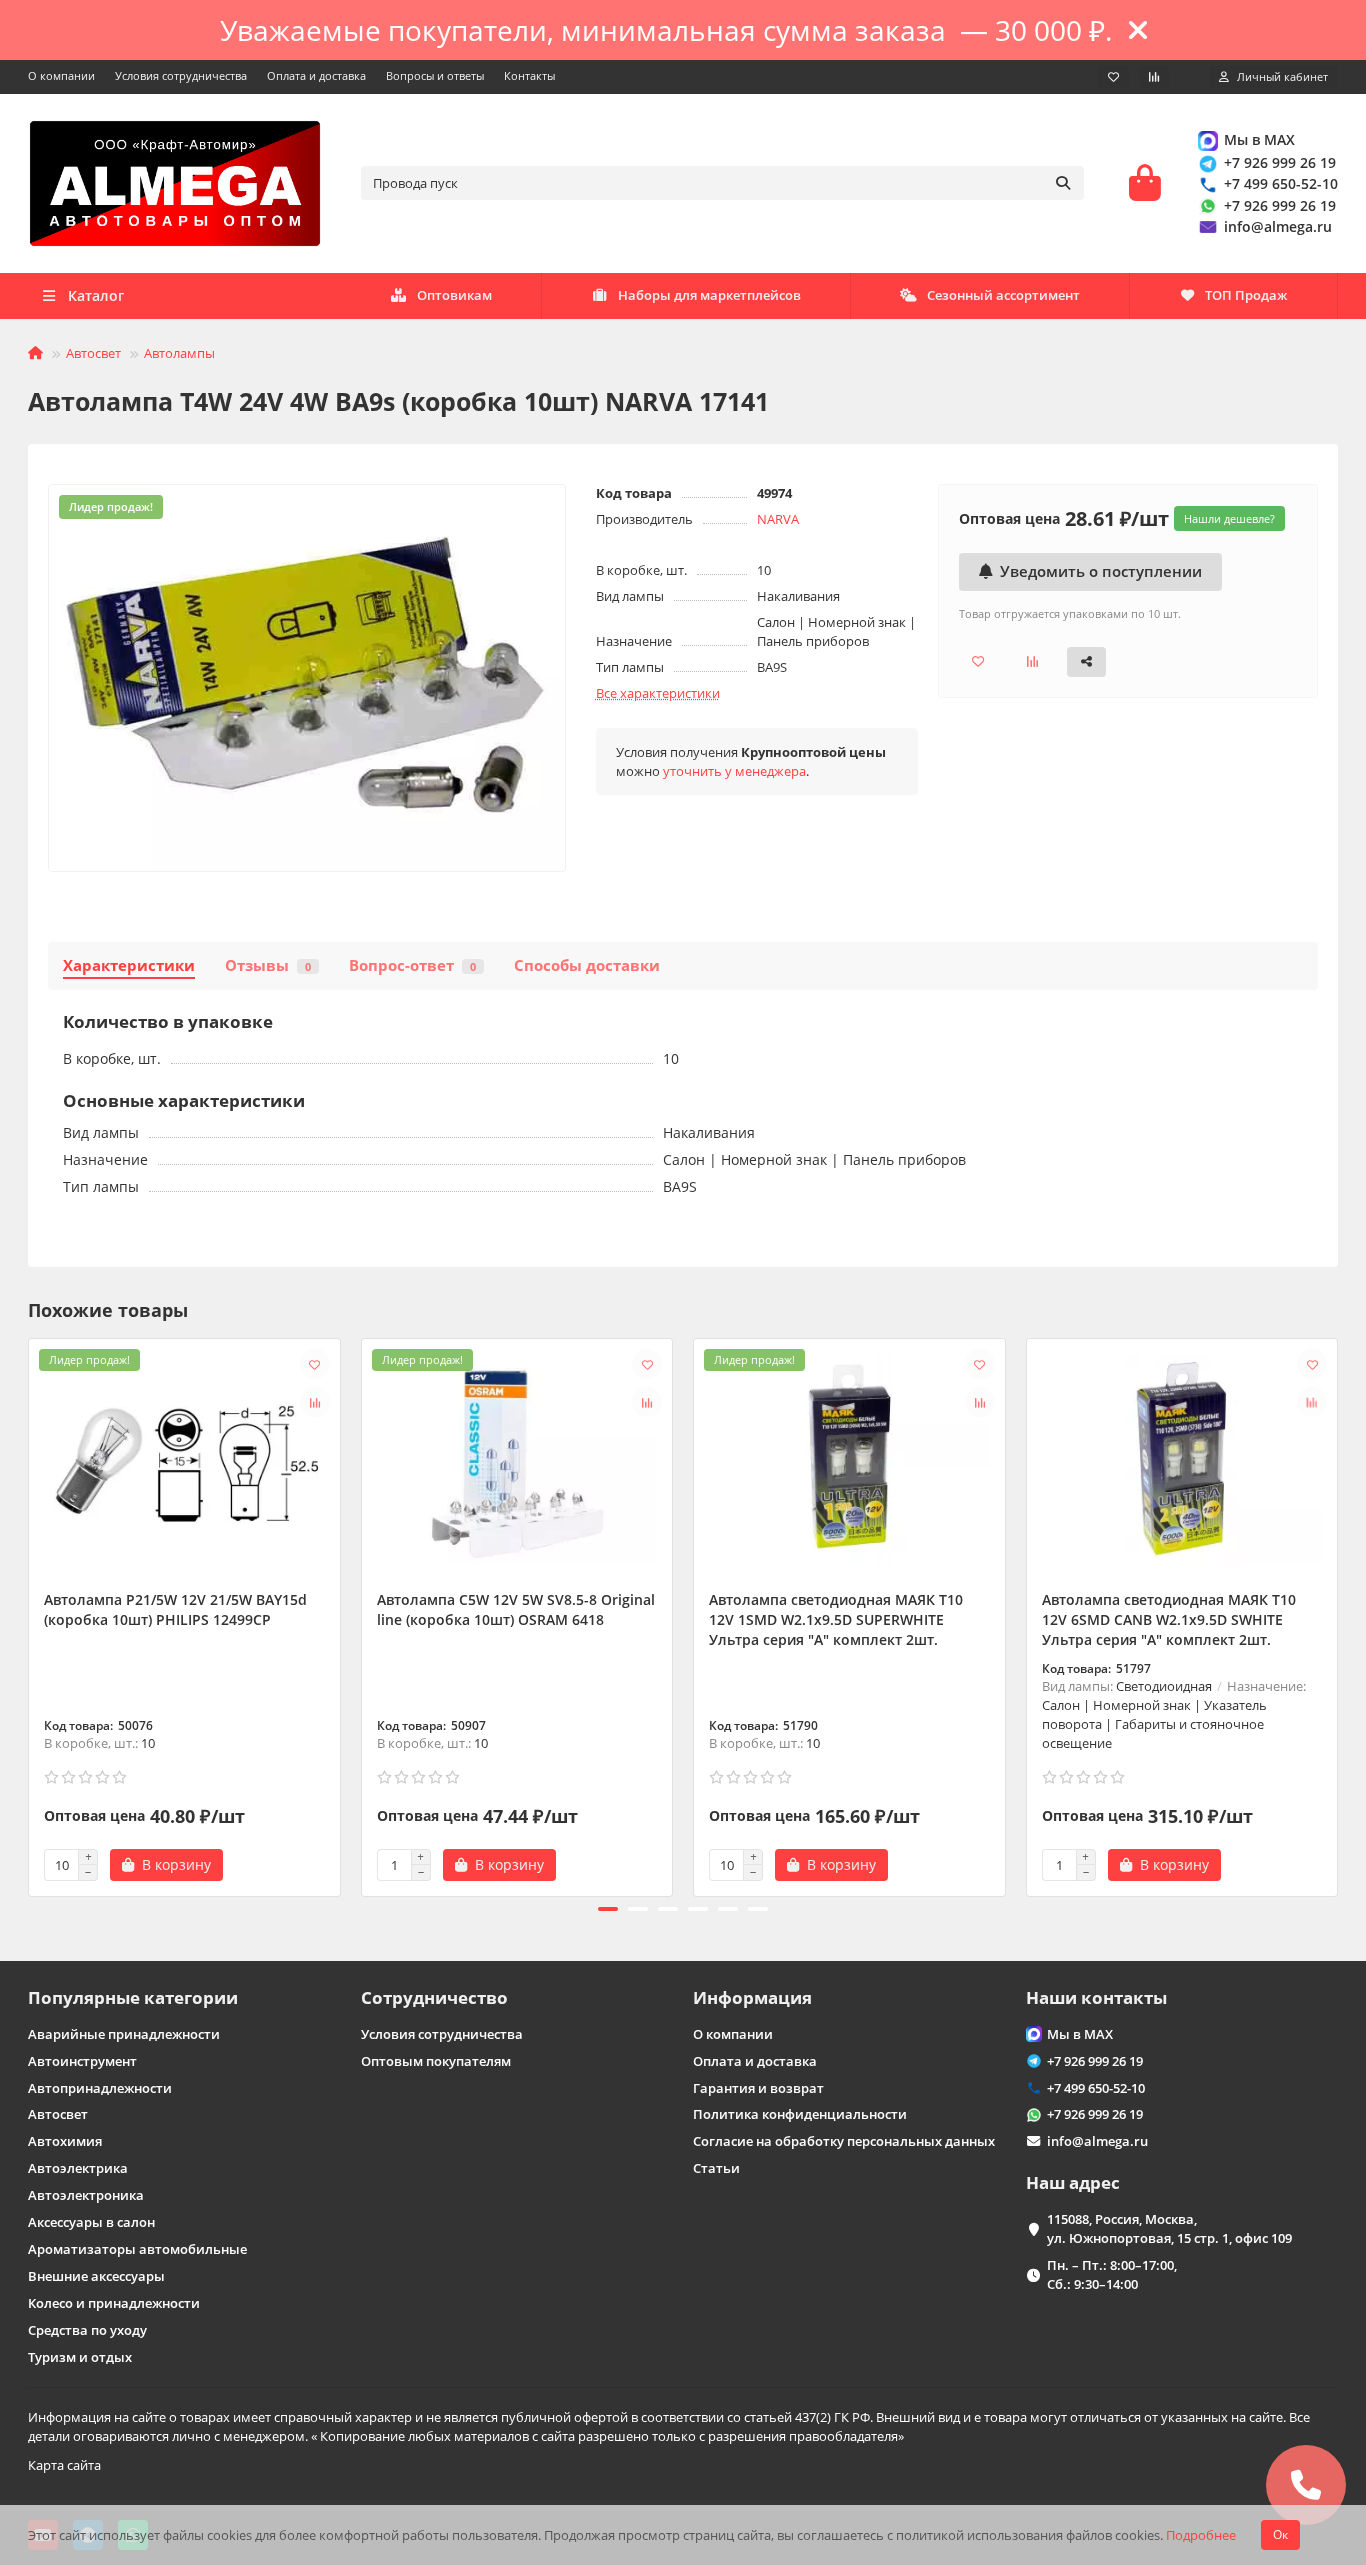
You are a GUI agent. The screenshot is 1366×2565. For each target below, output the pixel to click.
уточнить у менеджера (734, 771)
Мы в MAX (1259, 139)
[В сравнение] (315, 1402)
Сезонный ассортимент (1003, 295)
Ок (1280, 2534)
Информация (752, 1997)
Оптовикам (454, 295)
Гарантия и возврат (758, 2088)
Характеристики (129, 965)
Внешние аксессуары (96, 2276)
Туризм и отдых (80, 2357)
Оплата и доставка (316, 75)
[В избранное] (315, 1364)
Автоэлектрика (78, 2168)
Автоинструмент (82, 2061)
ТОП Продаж (1246, 295)
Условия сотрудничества (181, 75)
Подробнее (1201, 2535)
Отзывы (268, 965)
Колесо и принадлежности (114, 2303)
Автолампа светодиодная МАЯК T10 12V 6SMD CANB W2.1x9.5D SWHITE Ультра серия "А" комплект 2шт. (1169, 1619)
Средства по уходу (87, 2330)
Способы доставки (587, 965)
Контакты (529, 75)
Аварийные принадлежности (124, 2034)
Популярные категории (133, 1997)
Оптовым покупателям (436, 2061)
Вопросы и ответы (435, 75)
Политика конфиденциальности (800, 2114)
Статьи (716, 2168)
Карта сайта (64, 2465)
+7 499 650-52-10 (1281, 183)
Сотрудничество (434, 1997)
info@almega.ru (1278, 226)
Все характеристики (658, 693)
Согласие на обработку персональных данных (844, 2141)
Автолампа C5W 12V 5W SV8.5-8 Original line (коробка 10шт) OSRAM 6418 (516, 1609)
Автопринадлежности (100, 2088)
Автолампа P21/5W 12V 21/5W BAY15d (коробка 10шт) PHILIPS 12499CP (175, 1609)
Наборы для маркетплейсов (709, 295)
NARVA (778, 519)
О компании (61, 75)
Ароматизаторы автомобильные (137, 2249)
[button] (30, 1614)
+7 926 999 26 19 (1280, 162)
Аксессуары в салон (91, 2222)
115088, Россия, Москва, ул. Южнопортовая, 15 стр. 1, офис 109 (1169, 2228)
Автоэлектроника (86, 2195)
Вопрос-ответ (412, 965)
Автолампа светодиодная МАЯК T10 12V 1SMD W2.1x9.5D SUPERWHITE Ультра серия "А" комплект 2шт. (836, 1619)
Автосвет (93, 353)
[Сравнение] (1154, 77)
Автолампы (179, 353)
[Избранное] (1113, 77)
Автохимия (65, 2141)
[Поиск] (1063, 183)
